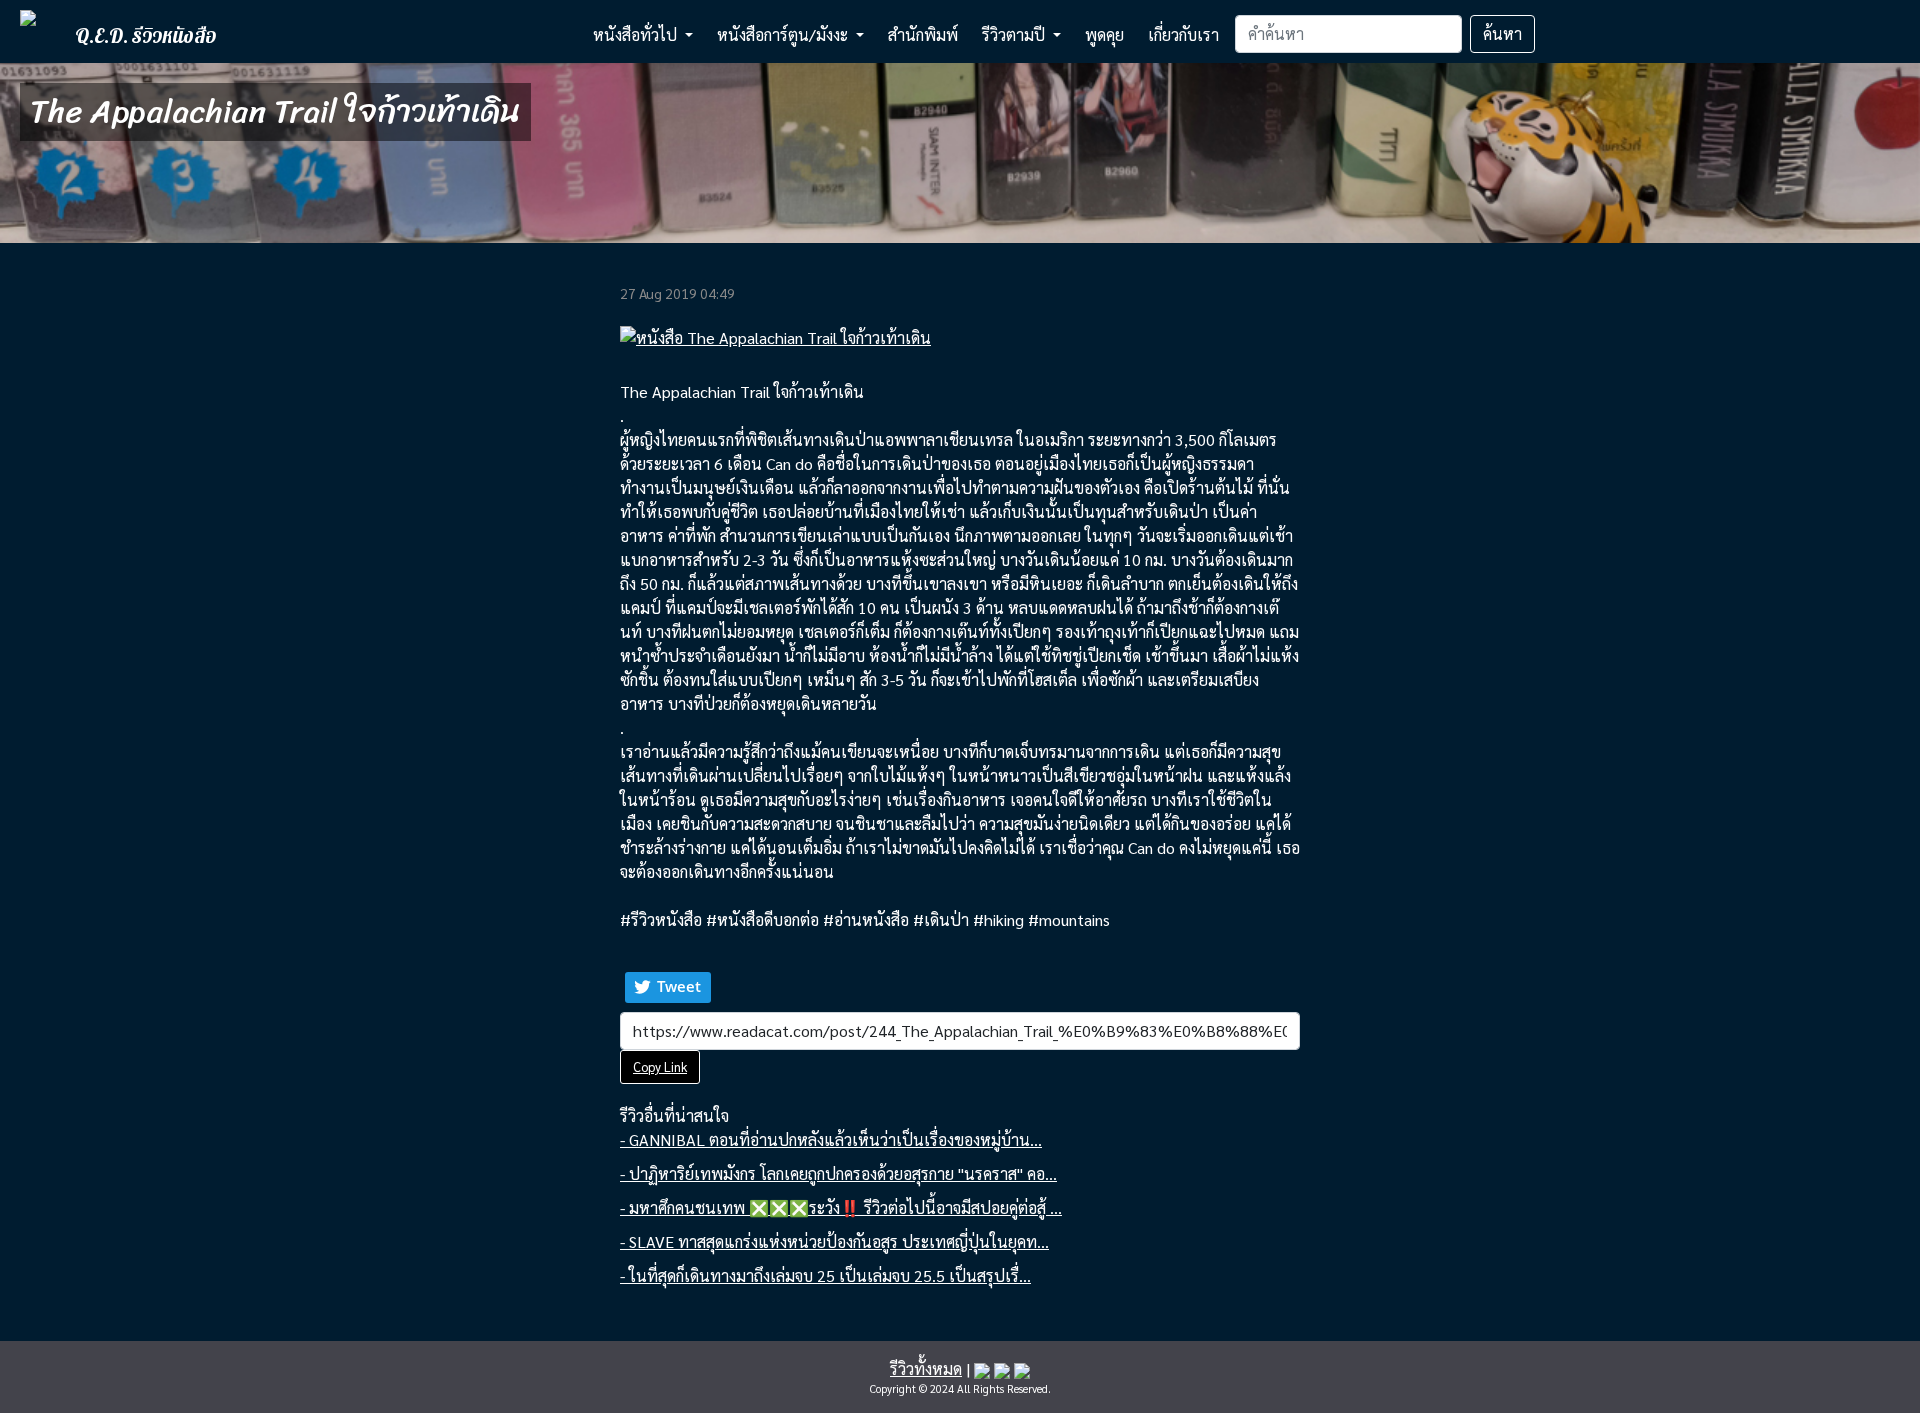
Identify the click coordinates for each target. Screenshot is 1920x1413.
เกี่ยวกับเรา (1183, 34)
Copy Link (660, 1066)
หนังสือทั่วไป (637, 34)
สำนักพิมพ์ (923, 34)
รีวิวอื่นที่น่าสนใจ (674, 1115)
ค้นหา (1502, 33)
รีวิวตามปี (1015, 34)
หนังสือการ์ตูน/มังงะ (784, 34)
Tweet (679, 986)
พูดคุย (1104, 34)
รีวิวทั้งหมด (926, 1368)
